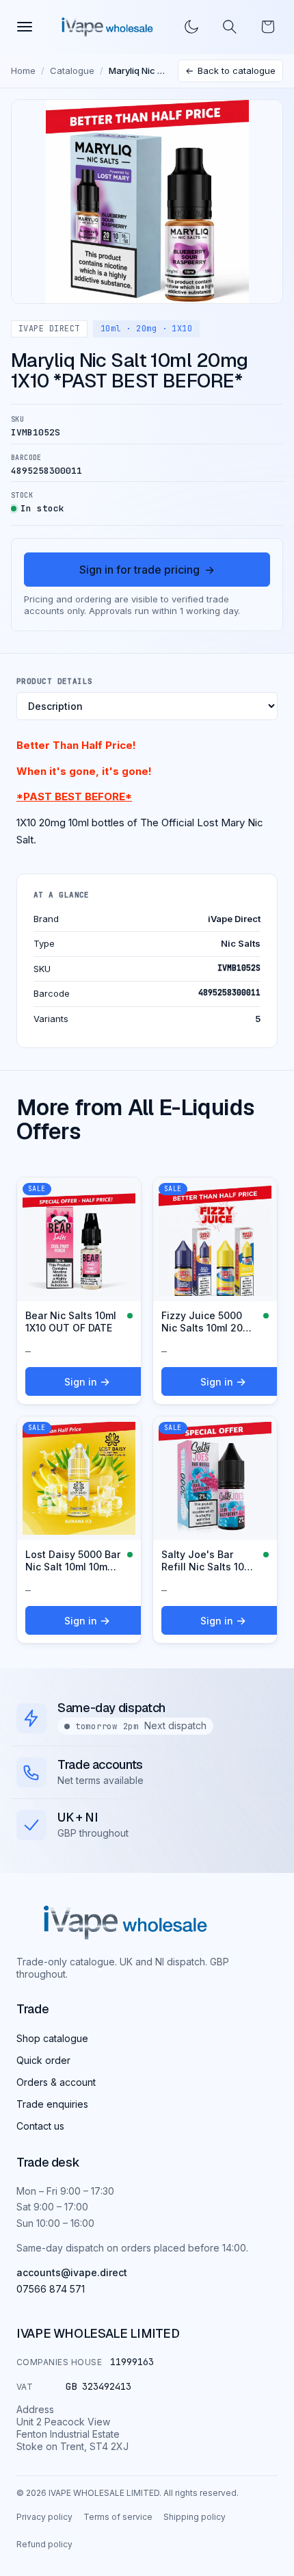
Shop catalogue (52, 2038)
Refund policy (44, 2544)
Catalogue (72, 71)
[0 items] (268, 27)
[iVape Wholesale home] (107, 27)
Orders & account (56, 2082)
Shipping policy (195, 2517)
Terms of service (118, 2517)
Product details (55, 681)
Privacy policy (44, 2517)
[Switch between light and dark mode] (191, 27)
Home (23, 71)
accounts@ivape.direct (72, 2272)
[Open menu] (25, 27)
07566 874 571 (51, 2289)
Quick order (43, 2060)
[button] (230, 27)
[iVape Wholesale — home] (125, 1923)
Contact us (40, 2126)
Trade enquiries (52, 2104)
